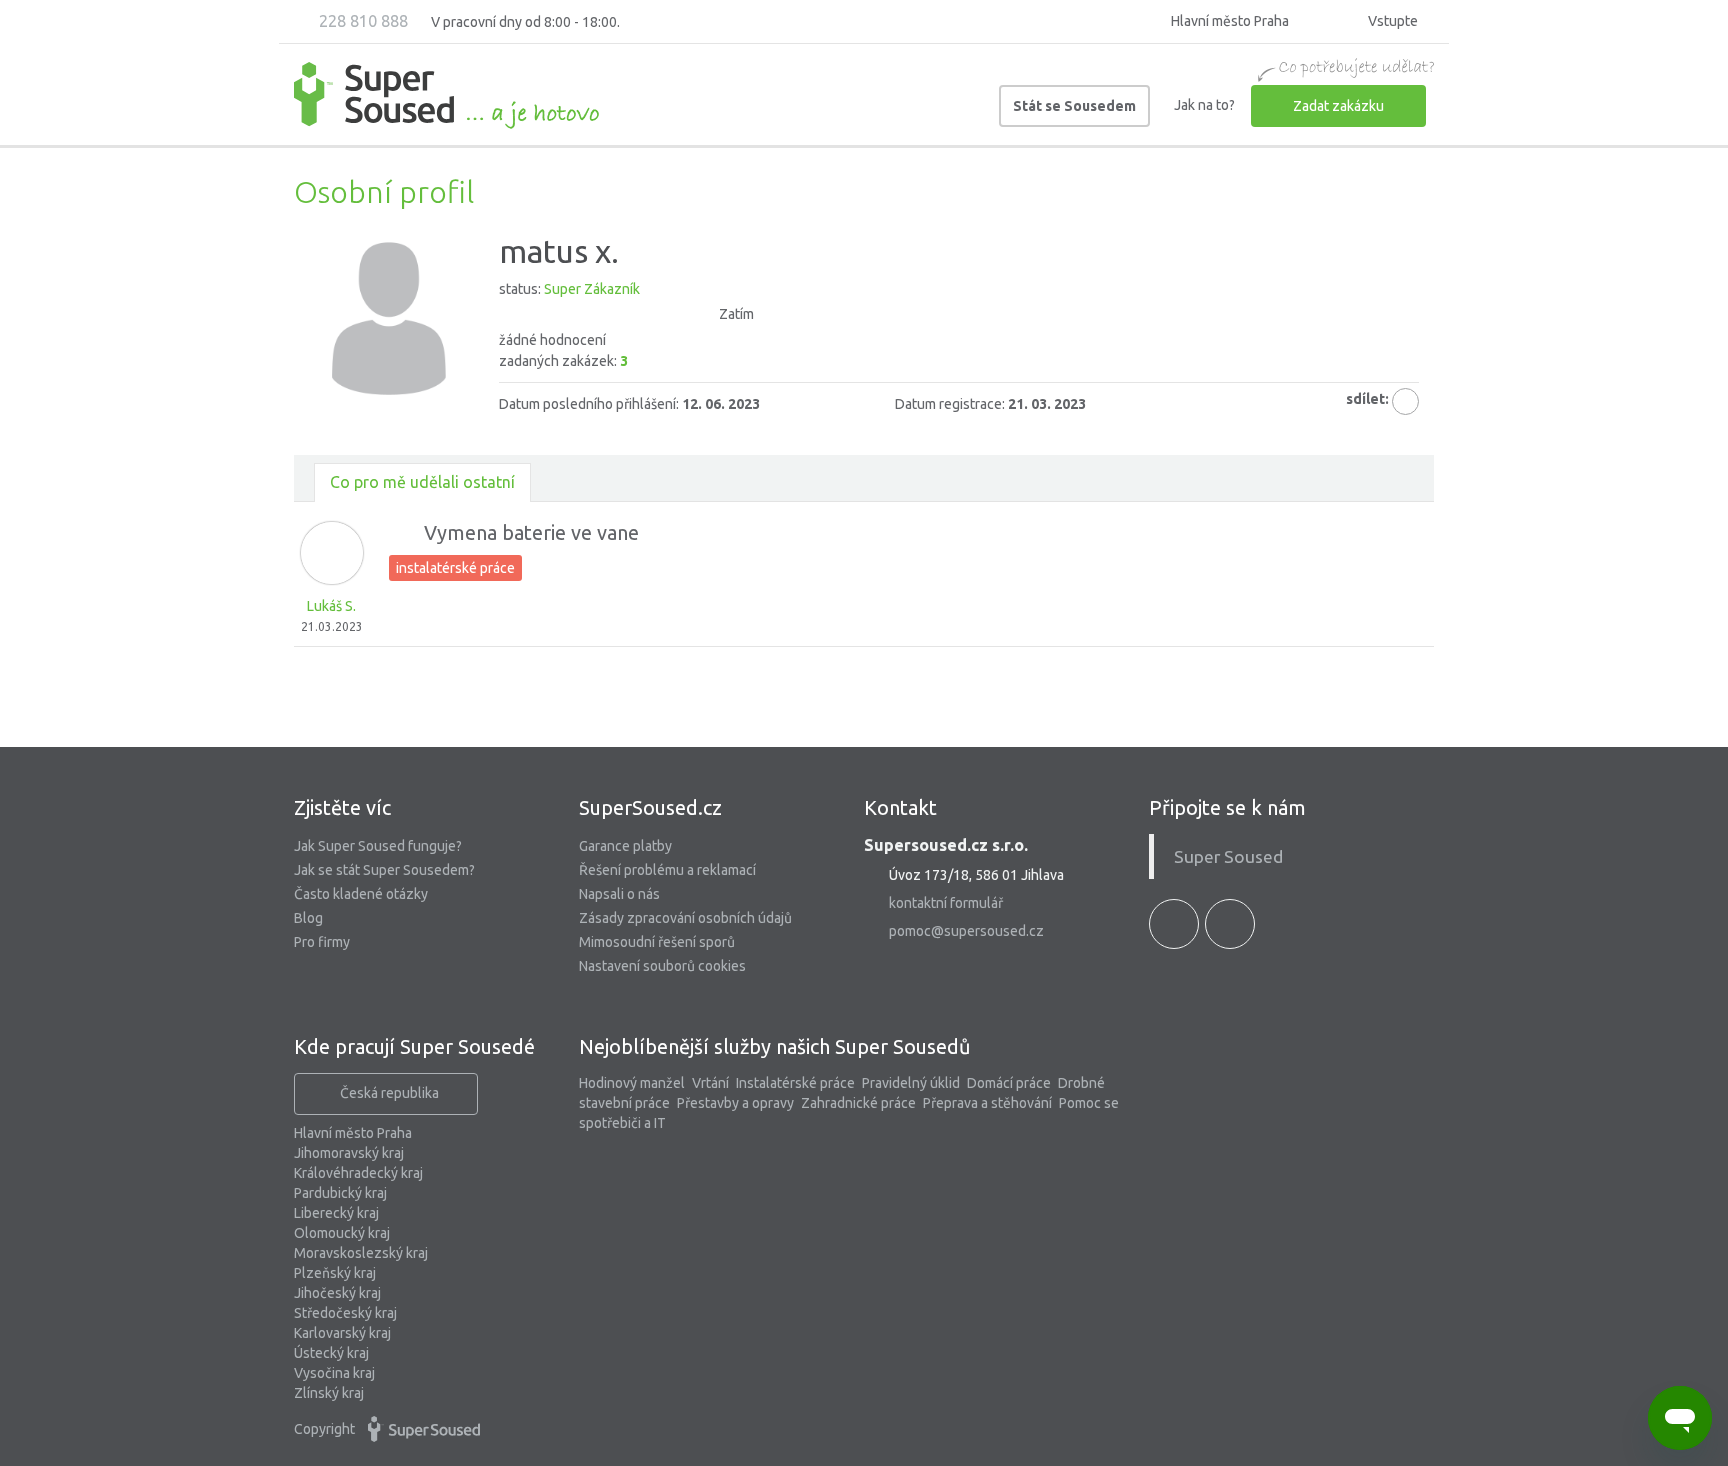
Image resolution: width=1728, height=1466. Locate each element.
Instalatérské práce (795, 1083)
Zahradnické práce (858, 1103)
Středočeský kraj (345, 1313)
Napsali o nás (619, 894)
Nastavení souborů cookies (662, 966)
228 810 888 (361, 21)
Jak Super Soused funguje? (378, 846)
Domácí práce (1009, 1083)
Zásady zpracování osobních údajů (685, 918)
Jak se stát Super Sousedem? (384, 870)
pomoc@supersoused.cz (966, 931)
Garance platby (625, 846)
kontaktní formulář (946, 903)
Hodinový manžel (632, 1083)
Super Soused (1228, 856)
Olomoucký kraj (342, 1233)
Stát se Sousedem (1074, 106)
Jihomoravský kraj (349, 1153)
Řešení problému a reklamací (667, 870)
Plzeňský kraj (335, 1273)
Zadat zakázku (1338, 106)
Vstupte (1391, 21)
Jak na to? (1204, 105)
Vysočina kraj (334, 1373)
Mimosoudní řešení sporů (657, 942)
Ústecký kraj (331, 1353)
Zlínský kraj (329, 1393)
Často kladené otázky (361, 894)
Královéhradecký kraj (358, 1173)
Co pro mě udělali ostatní (422, 482)
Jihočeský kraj (337, 1293)
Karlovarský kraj (342, 1333)
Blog (308, 918)
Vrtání (710, 1083)
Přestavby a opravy (735, 1103)
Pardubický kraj (340, 1193)
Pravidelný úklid (911, 1083)
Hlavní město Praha (353, 1133)
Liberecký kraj (336, 1213)
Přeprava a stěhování (987, 1103)
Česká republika (389, 1093)
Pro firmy (322, 942)
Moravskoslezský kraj (361, 1253)
